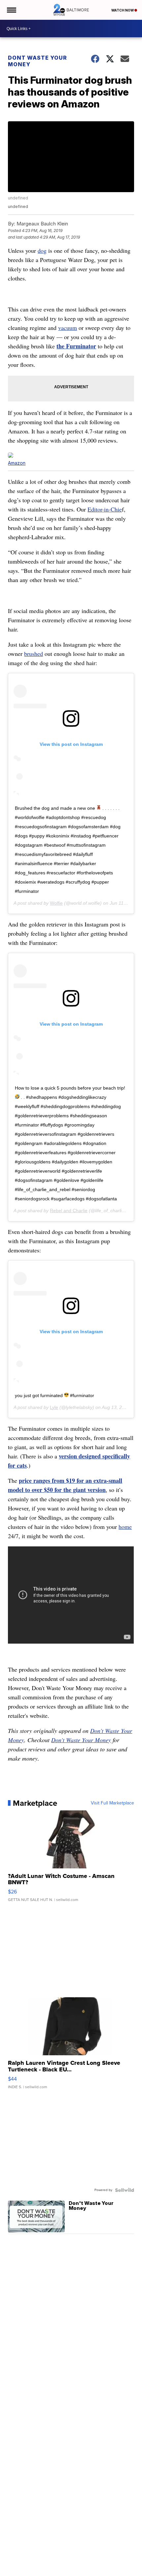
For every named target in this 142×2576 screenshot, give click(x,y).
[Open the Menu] (11, 10)
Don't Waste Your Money (81, 1740)
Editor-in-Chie (105, 509)
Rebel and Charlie (69, 1211)
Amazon (17, 463)
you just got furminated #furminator (54, 1395)
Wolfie (56, 903)
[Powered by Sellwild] (124, 2190)
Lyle (54, 1407)
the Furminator (76, 346)
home (125, 1527)
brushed (34, 654)
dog (42, 250)
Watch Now (123, 10)
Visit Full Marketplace (112, 1803)
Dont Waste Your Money (37, 61)
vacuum (68, 328)
